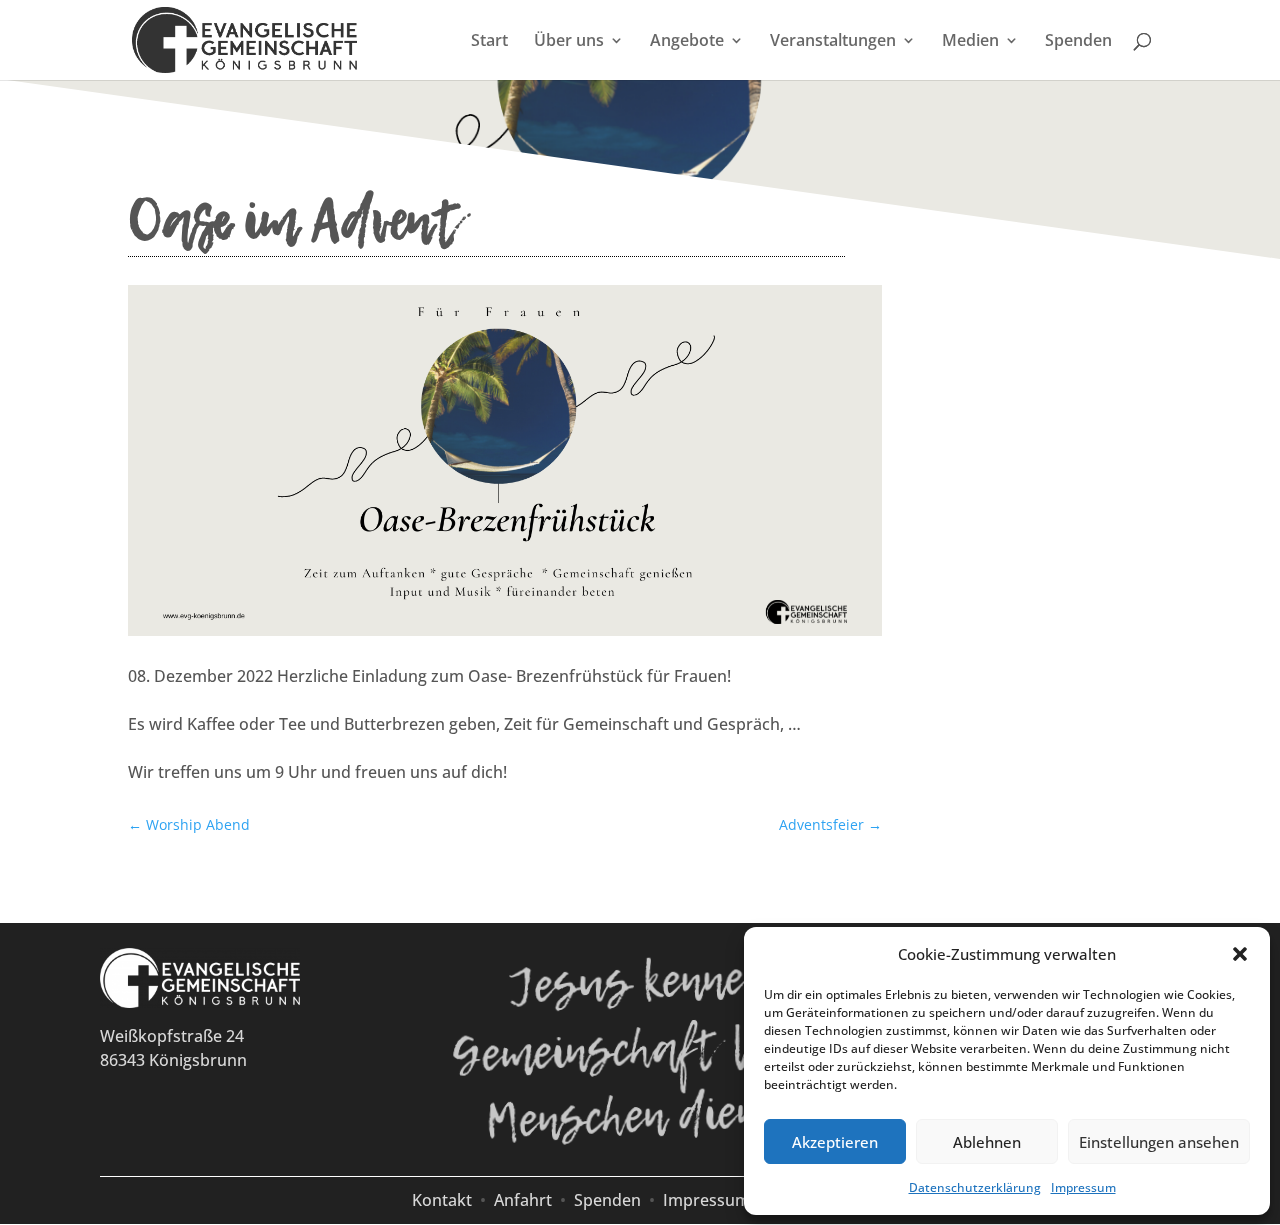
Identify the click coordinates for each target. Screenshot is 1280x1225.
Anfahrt (523, 1200)
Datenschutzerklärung (975, 1187)
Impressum (1083, 1187)
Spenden (1078, 42)
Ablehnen (987, 1142)
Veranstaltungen (833, 42)
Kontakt (442, 1200)
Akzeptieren (835, 1142)
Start (489, 42)
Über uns (569, 42)
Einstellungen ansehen (1159, 1142)
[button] (1240, 954)
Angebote (687, 42)
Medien (970, 42)
